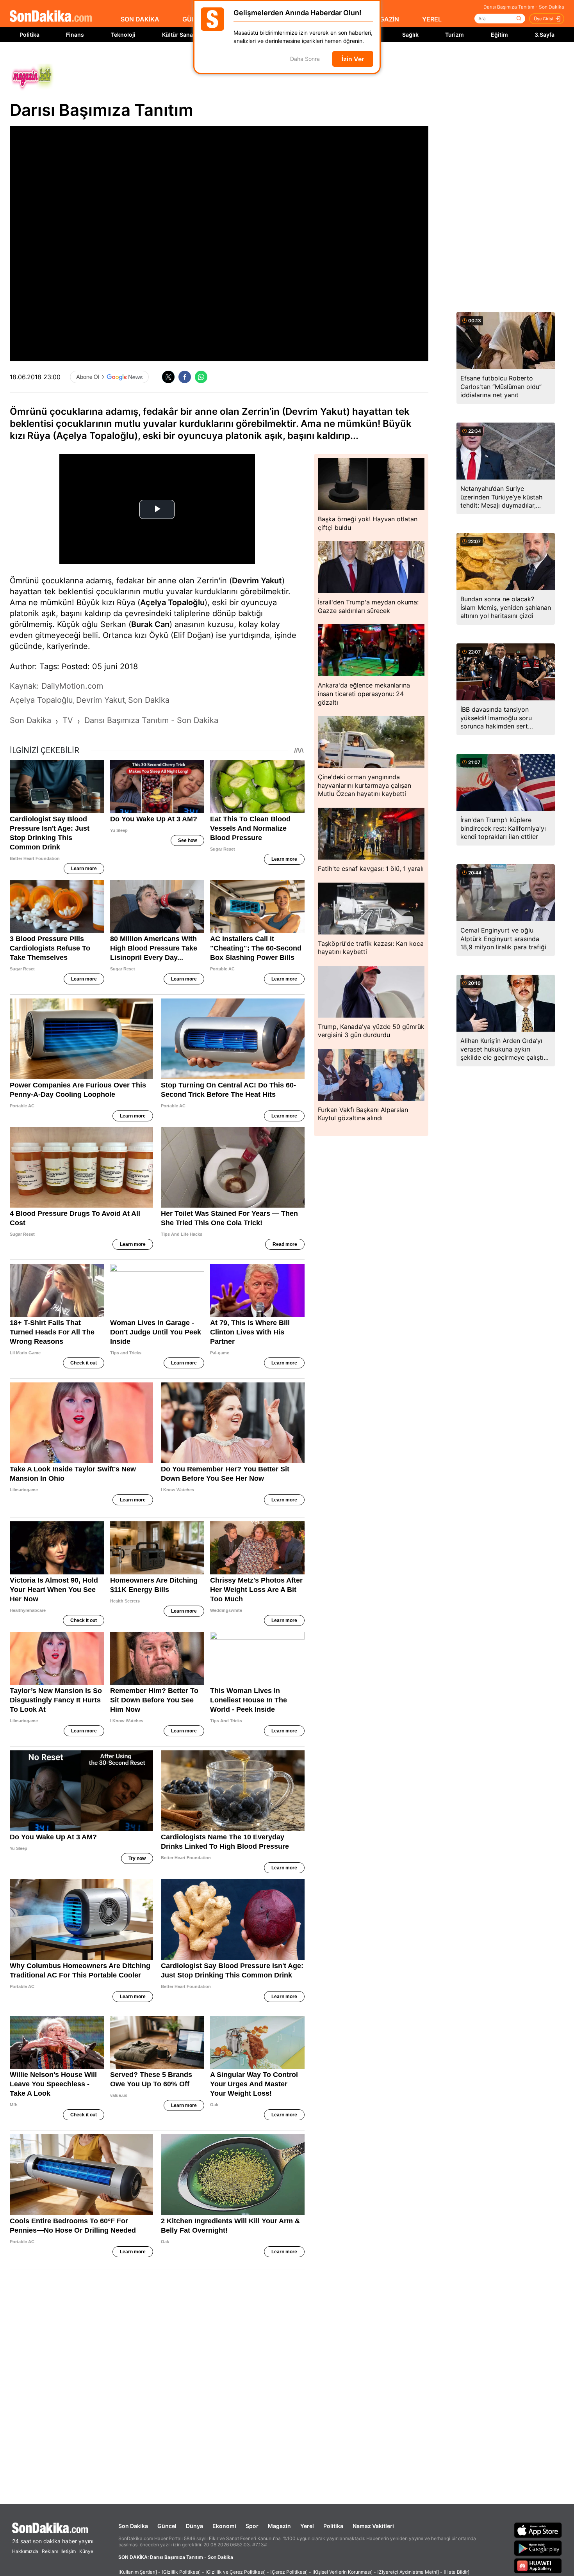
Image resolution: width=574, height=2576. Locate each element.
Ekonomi (224, 2526)
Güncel (167, 2526)
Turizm (455, 35)
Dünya (194, 2526)
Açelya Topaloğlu (172, 602)
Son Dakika (133, 2526)
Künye (86, 2551)
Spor (252, 2526)
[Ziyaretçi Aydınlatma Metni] (408, 2572)
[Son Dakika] (51, 17)
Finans (75, 35)
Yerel (307, 2526)
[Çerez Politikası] (289, 2572)
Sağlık (410, 35)
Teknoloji (123, 35)
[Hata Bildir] (456, 2572)
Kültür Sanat (178, 35)
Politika (29, 35)
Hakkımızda (25, 2551)
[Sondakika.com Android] (538, 2548)
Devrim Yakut (257, 581)
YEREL (432, 19)
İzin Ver (353, 59)
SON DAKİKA (140, 19)
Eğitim (499, 35)
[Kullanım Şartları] (138, 2572)
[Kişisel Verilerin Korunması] (342, 2572)
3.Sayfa (545, 35)
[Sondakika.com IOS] (538, 2530)
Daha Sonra (305, 59)
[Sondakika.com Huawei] (538, 2566)
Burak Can (150, 624)
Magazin (279, 2526)
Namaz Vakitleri (373, 2526)
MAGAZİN (384, 19)
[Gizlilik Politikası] (181, 2572)
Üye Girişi (544, 19)
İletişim (68, 2551)
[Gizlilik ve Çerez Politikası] (235, 2572)
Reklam (50, 2551)
